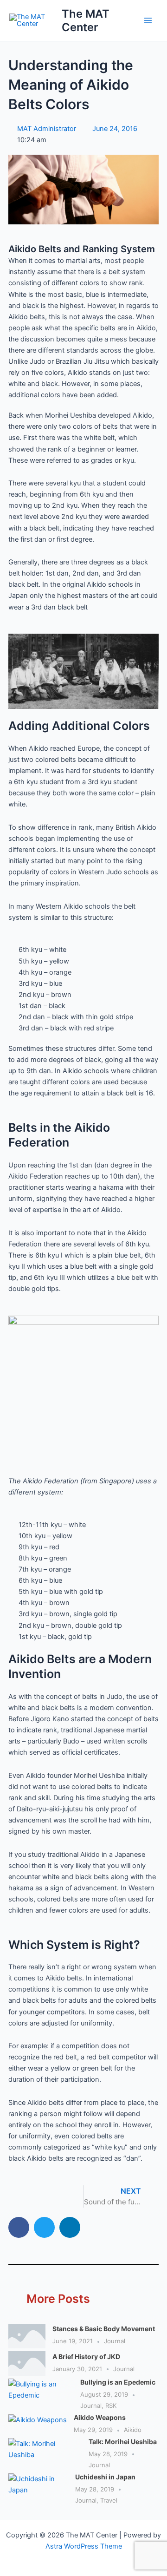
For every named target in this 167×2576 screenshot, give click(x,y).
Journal (115, 2341)
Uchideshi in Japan (105, 2477)
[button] (19, 2227)
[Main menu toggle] (148, 20)
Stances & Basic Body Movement (104, 2329)
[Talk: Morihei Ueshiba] (45, 2454)
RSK (111, 2406)
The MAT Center (86, 20)
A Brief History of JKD (86, 2356)
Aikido (133, 2430)
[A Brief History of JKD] (27, 2363)
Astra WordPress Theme (84, 2546)
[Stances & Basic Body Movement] (27, 2336)
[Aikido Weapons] (38, 2425)
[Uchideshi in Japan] (38, 2490)
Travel (109, 2500)
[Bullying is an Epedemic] (41, 2395)
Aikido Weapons (100, 2417)
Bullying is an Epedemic (118, 2382)
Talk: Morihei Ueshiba (123, 2442)
